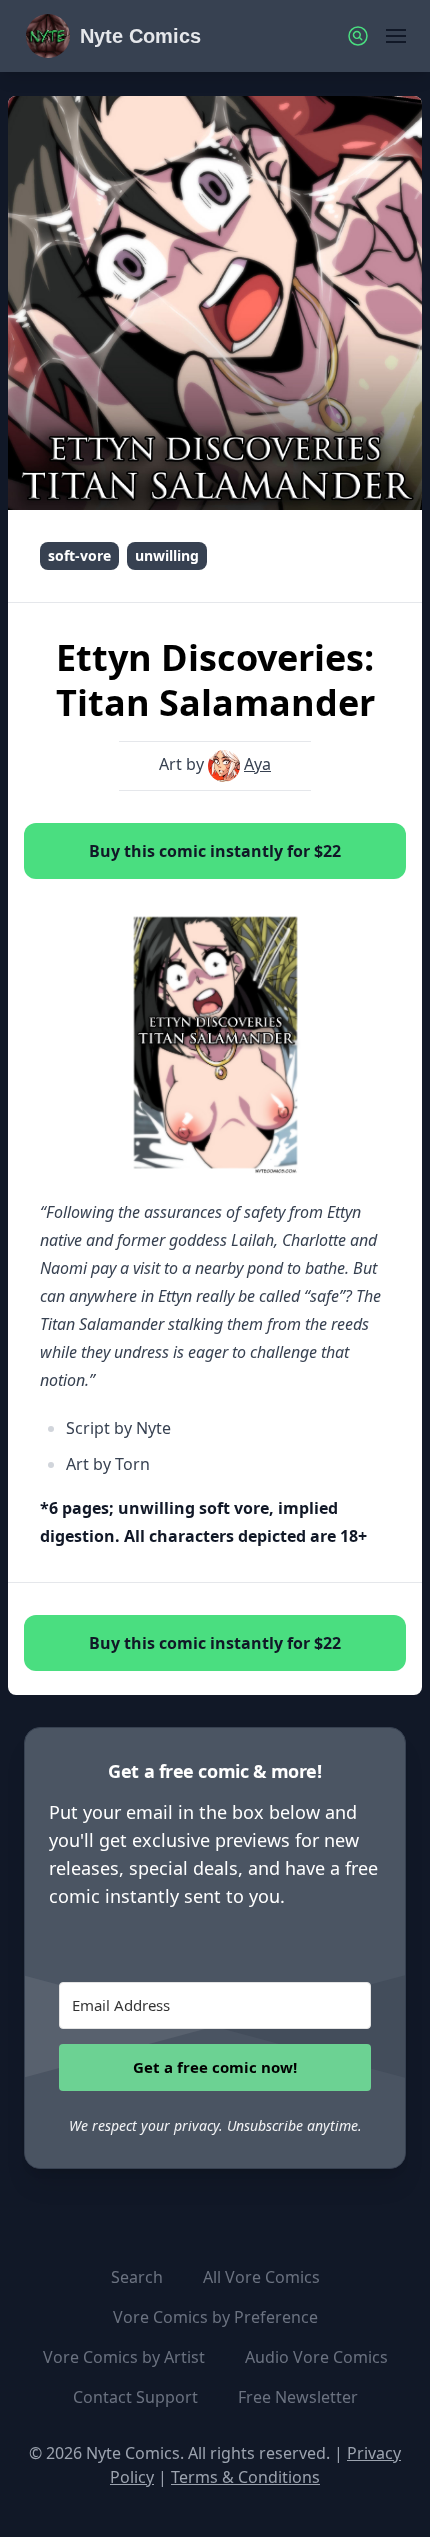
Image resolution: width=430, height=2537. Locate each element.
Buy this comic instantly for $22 (215, 851)
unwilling (167, 555)
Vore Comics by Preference (215, 2317)
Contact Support (135, 2397)
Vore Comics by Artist (124, 2357)
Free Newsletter (298, 2397)
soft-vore (79, 555)
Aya (257, 764)
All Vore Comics (261, 2277)
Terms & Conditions (245, 2477)
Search (137, 2277)
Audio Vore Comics (316, 2357)
